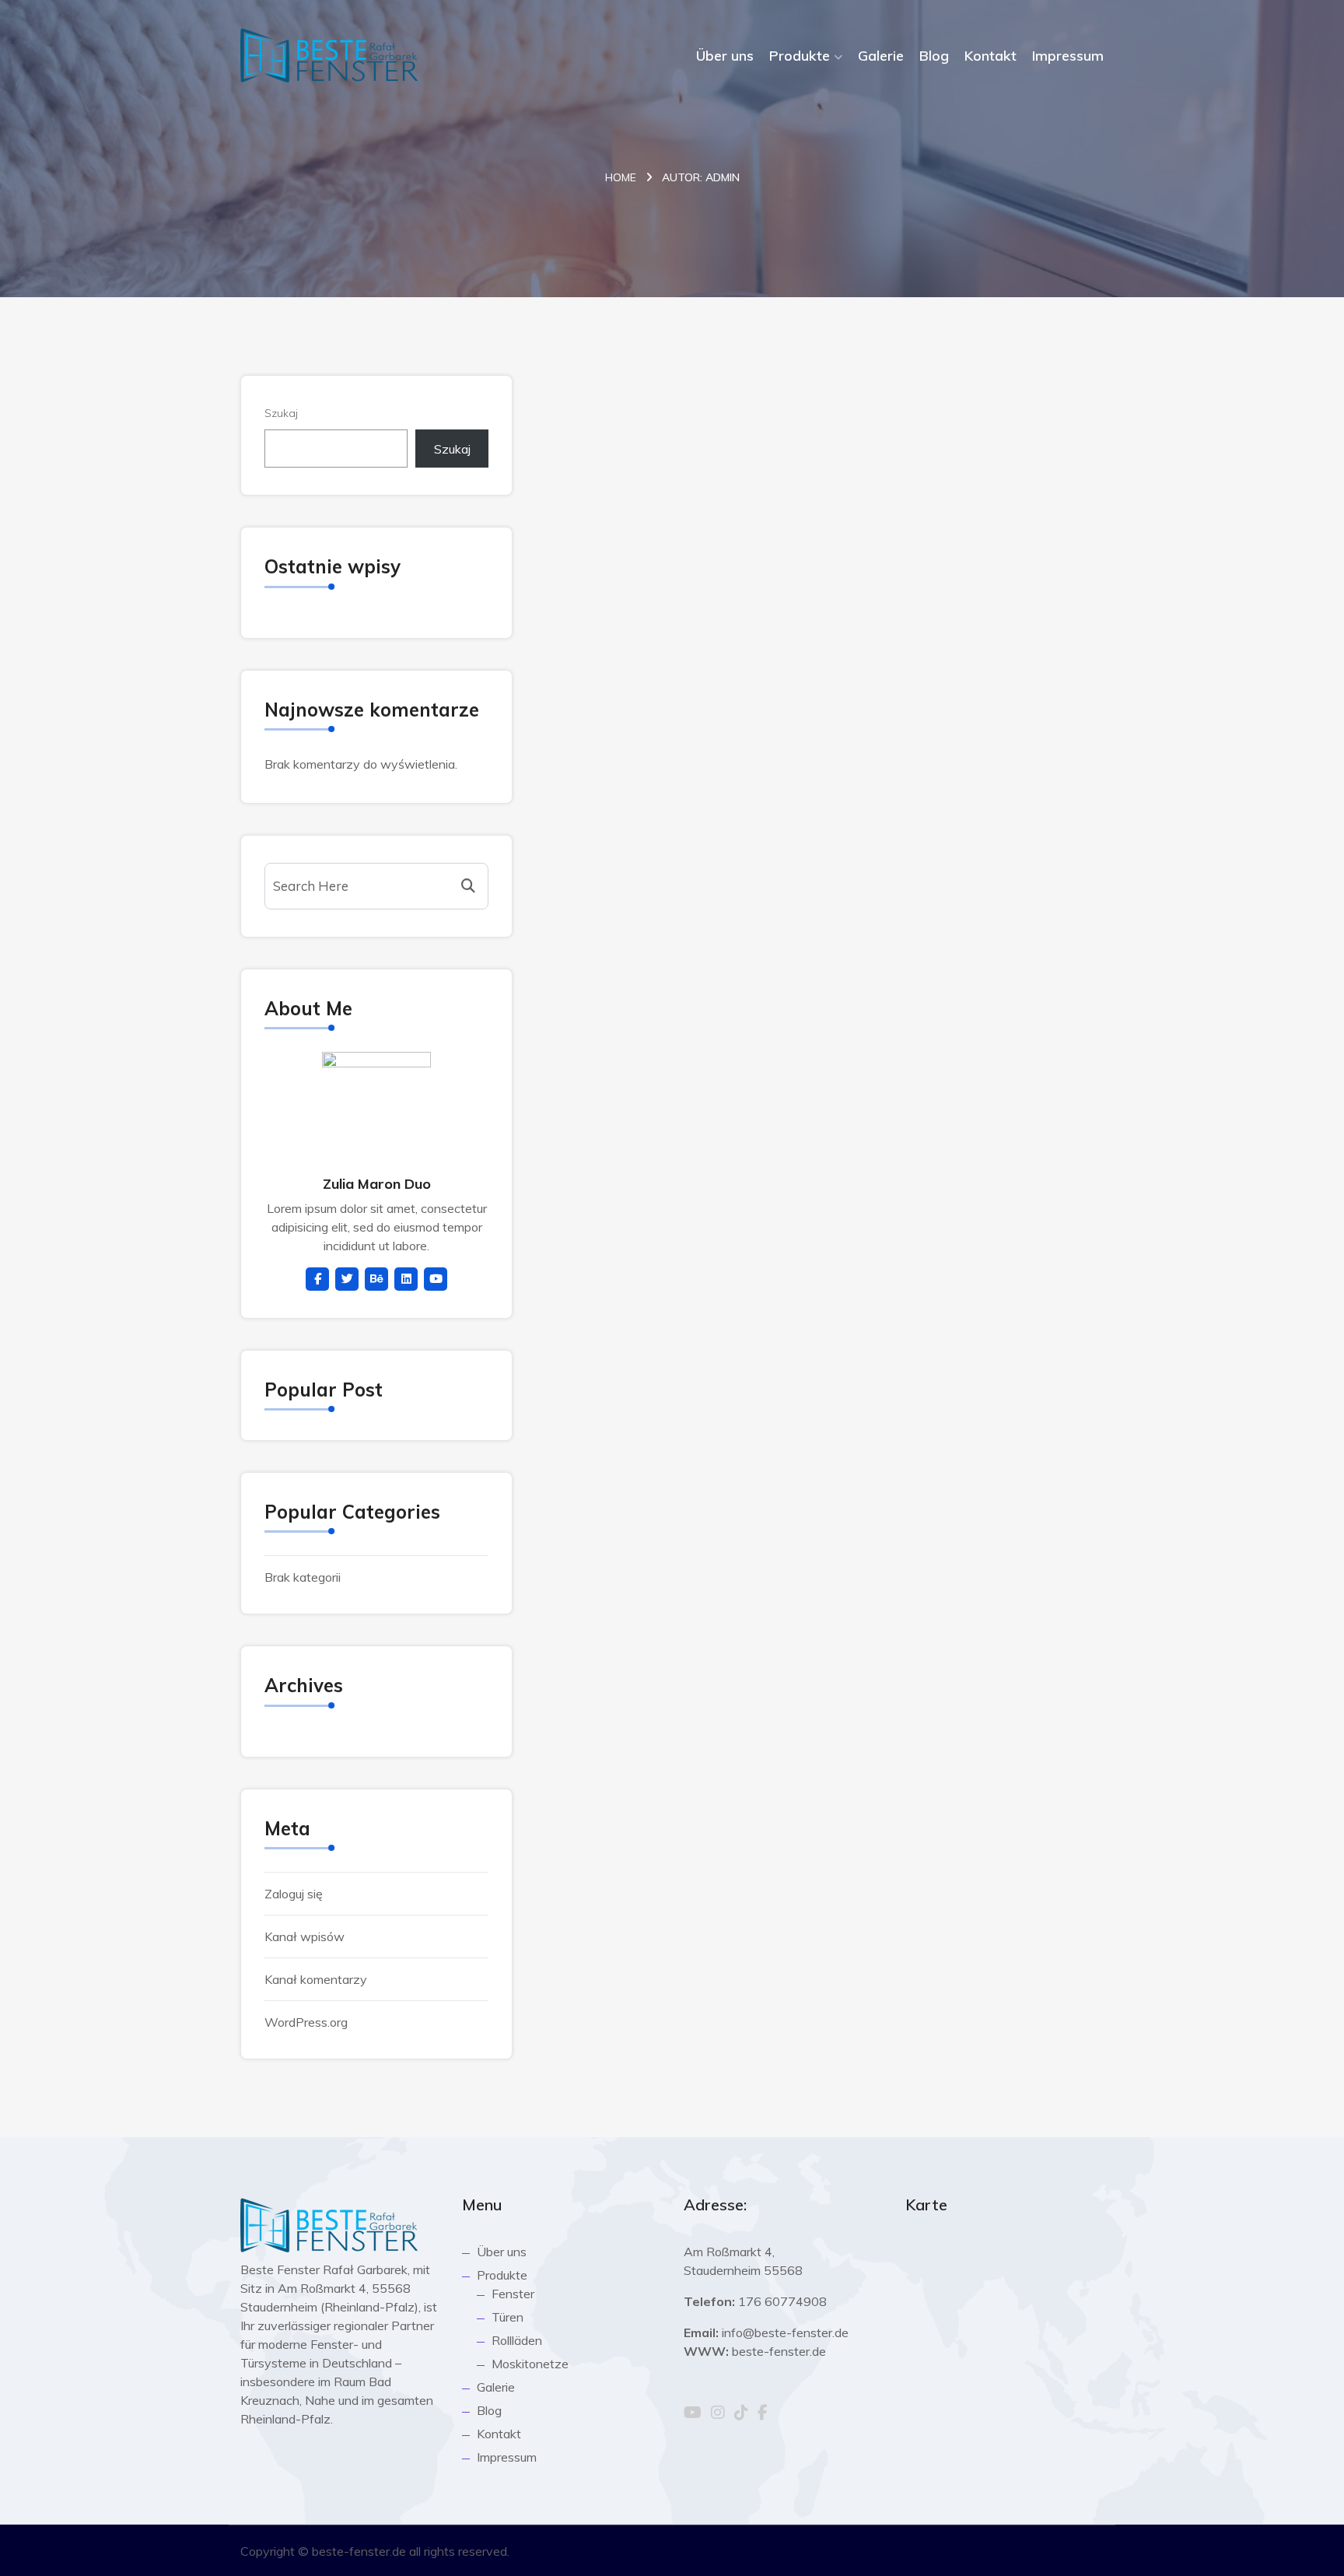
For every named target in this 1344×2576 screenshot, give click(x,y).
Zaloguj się (294, 1894)
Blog (934, 56)
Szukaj (281, 413)
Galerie (881, 56)
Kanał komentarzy (316, 1979)
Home (621, 177)
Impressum (1068, 56)
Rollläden (517, 2340)
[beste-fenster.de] (329, 55)
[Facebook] (763, 2413)
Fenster (513, 2294)
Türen (507, 2317)
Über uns (725, 56)
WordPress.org (306, 2022)
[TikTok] (741, 2413)
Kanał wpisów (304, 1936)
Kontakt (990, 56)
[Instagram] (718, 2413)
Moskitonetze (530, 2364)
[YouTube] (693, 2413)
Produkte (800, 56)
